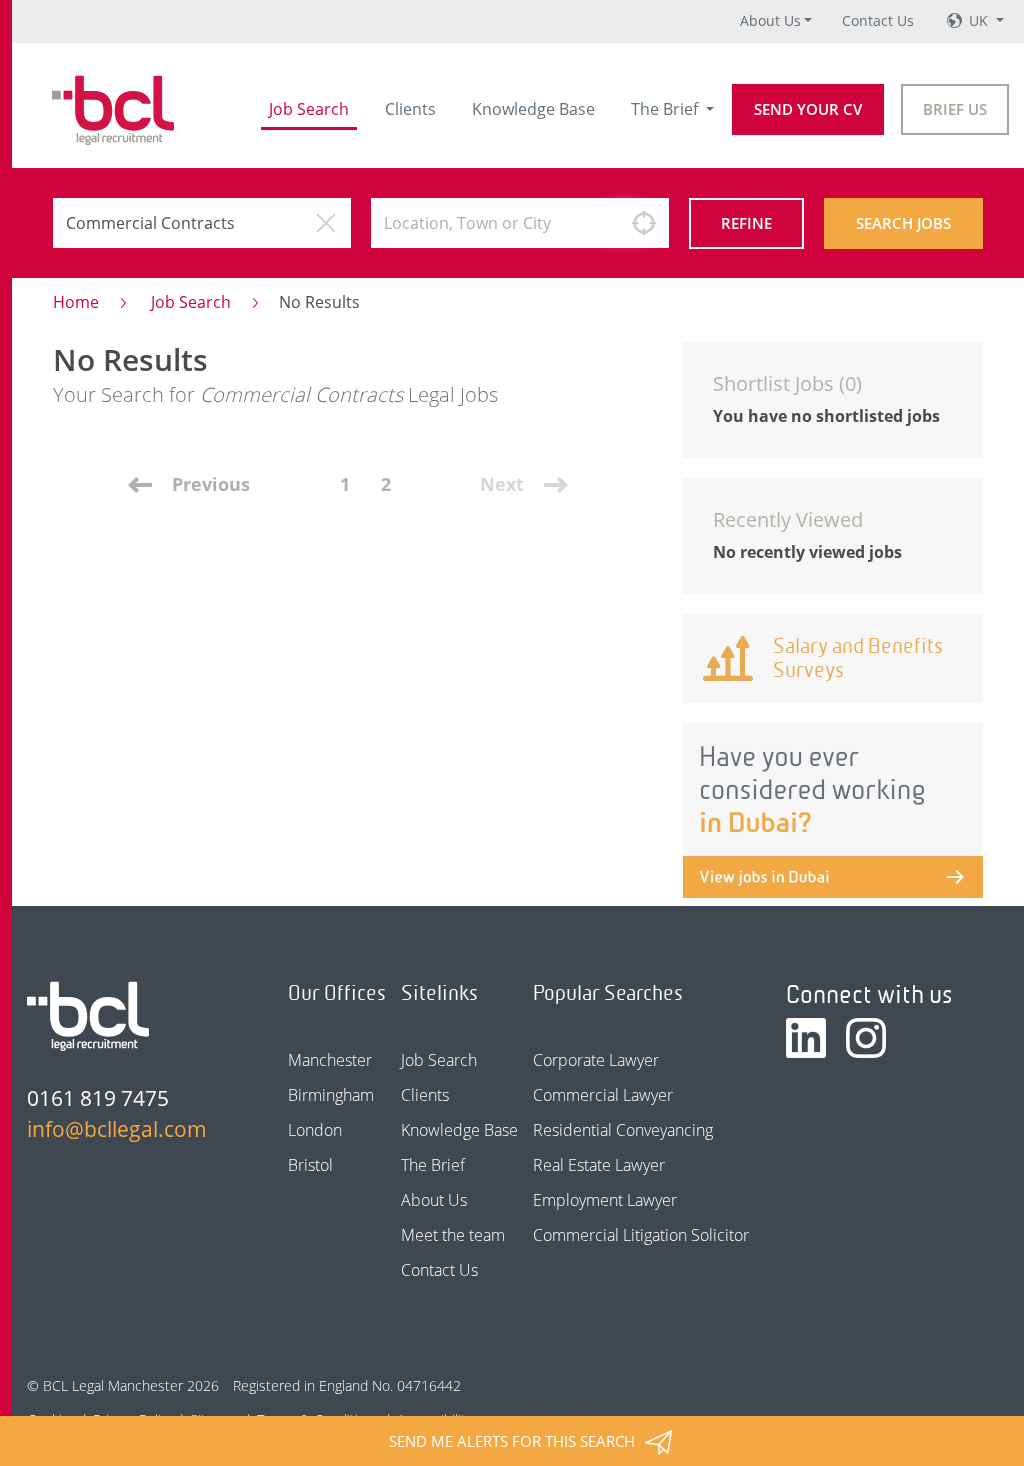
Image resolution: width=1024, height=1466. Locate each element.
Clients (410, 109)
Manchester (330, 1060)
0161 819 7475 (98, 1098)
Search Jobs (903, 223)
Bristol (310, 1165)
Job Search (309, 109)
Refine (746, 223)
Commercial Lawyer (603, 1095)
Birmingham (331, 1095)
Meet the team (453, 1235)
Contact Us (878, 20)
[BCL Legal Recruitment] (88, 1016)
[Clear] (326, 223)
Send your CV (808, 109)
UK (980, 20)
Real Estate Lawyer (599, 1165)
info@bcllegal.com (117, 1129)
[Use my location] (644, 223)
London (315, 1130)
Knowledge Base (533, 109)
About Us (770, 20)
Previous (211, 484)
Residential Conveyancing (623, 1130)
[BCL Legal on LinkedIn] (806, 1038)
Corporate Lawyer (596, 1060)
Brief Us (955, 109)
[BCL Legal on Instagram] (866, 1038)
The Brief (666, 109)
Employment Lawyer (605, 1200)
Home (76, 302)
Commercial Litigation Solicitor (641, 1235)
